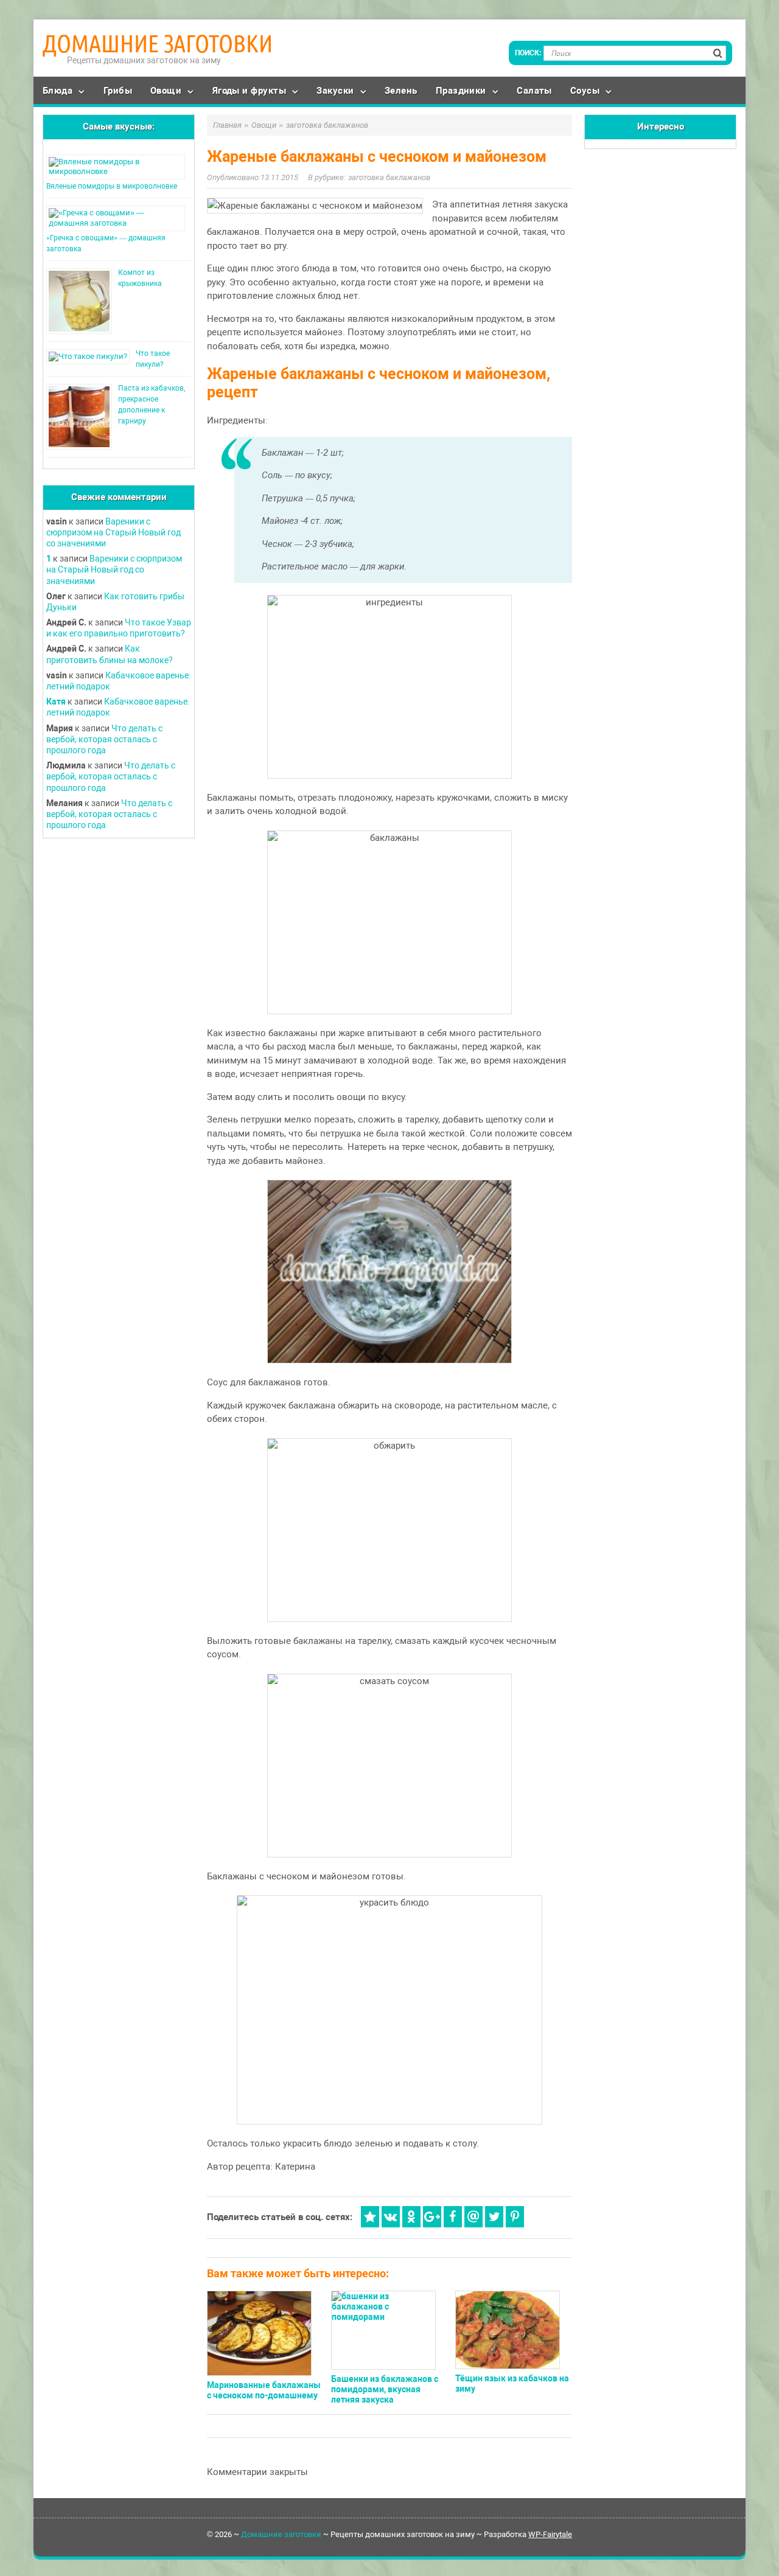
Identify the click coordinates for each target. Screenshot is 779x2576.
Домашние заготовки (158, 44)
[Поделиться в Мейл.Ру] (473, 2217)
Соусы (585, 91)
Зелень (401, 91)
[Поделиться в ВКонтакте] (391, 2217)
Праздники (461, 91)
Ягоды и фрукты (249, 91)
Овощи (166, 91)
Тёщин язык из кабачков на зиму (512, 2383)
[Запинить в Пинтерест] (515, 2217)
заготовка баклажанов (389, 177)
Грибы (118, 91)
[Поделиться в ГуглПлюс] (432, 2217)
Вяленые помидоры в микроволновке (112, 186)
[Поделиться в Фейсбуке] (453, 2217)
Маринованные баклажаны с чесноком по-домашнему (264, 2390)
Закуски (335, 91)
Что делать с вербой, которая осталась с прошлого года (104, 739)
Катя (56, 701)
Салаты (534, 91)
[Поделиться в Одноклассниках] (411, 2217)
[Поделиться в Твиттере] (494, 2217)
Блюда (58, 91)
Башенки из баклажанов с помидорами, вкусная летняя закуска (385, 2389)
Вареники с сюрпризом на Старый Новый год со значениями (114, 532)
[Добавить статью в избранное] (370, 2217)
